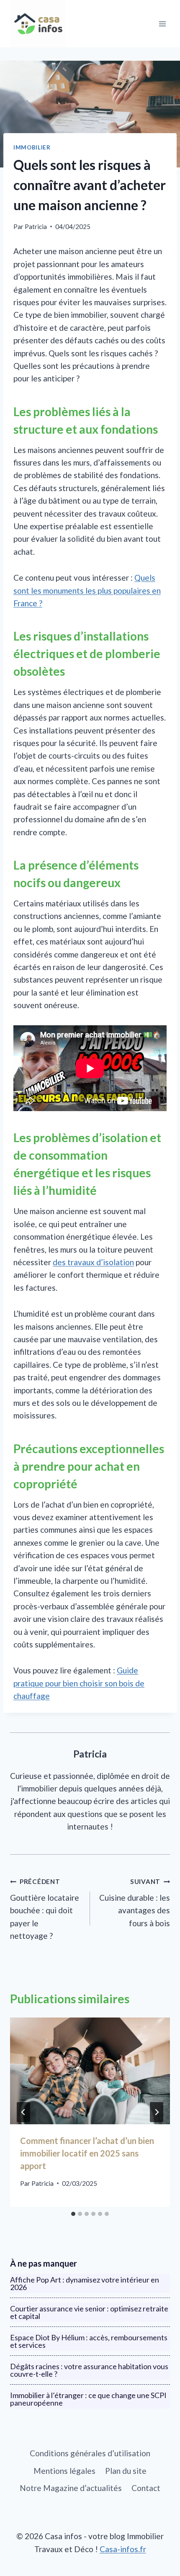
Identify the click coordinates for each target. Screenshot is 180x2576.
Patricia (36, 226)
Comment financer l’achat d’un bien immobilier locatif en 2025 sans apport (87, 2153)
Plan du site (126, 2471)
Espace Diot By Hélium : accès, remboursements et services (89, 2341)
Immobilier (32, 147)
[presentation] (90, 2071)
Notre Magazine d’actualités (71, 2488)
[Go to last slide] (23, 2112)
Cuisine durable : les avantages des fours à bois (135, 1903)
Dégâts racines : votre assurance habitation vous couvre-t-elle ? (89, 2370)
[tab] (73, 2214)
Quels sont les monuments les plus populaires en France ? (87, 590)
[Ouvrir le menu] (162, 24)
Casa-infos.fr (123, 2549)
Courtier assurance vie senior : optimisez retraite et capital (89, 2312)
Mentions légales (64, 2471)
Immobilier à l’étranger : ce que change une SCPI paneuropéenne (88, 2399)
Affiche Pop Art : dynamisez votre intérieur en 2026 (85, 2283)
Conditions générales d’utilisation (90, 2453)
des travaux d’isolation (93, 1262)
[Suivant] (157, 2112)
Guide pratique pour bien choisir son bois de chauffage (79, 1683)
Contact (146, 2488)
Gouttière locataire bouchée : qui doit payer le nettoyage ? (45, 1909)
